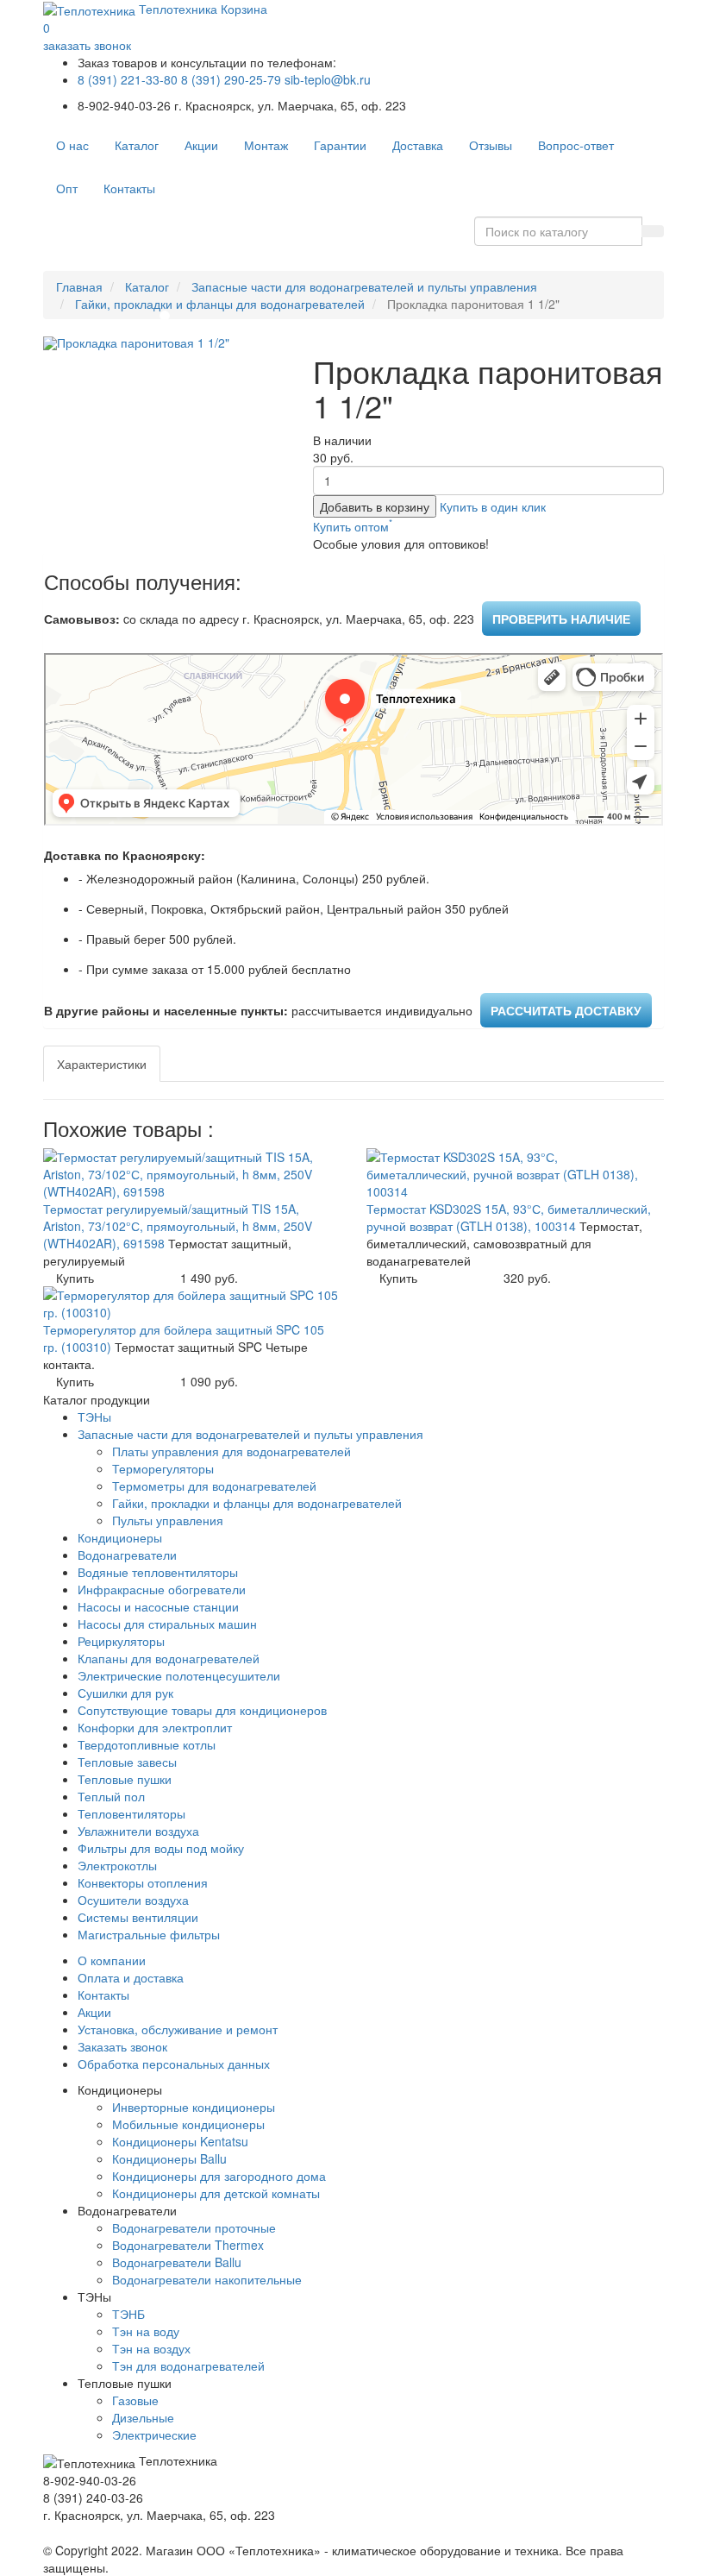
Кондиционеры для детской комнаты (216, 2193)
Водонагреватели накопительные (207, 2279)
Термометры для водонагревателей (214, 1486)
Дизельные (143, 2417)
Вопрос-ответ (576, 145)
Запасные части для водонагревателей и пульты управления (364, 286)
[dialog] (493, 506)
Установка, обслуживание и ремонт (178, 2029)
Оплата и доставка (131, 1977)
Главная (79, 286)
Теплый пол (111, 1796)
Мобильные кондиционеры (188, 2124)
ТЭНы (94, 1417)
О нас (72, 145)
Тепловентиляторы (131, 1813)
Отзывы (491, 145)
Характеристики (102, 1064)
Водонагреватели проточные (194, 2227)
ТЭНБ (128, 2314)
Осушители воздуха (133, 1900)
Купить (75, 1278)
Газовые (135, 2400)
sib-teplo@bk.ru (328, 79)
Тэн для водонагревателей (188, 2366)
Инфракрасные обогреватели (162, 1589)
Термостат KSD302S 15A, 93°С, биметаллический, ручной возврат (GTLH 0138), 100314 (509, 1217)
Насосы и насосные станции (158, 1606)
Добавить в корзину (375, 506)
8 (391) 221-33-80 (128, 79)
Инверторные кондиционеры (194, 2107)
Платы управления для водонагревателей (231, 1451)
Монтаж (266, 145)
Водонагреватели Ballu (177, 2262)
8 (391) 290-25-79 (231, 79)
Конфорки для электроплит (155, 1727)
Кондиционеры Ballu (169, 2158)
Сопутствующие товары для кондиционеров (202, 1710)
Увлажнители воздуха (138, 1831)
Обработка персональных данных (174, 2064)
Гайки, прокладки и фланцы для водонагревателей (220, 304)
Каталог (137, 145)
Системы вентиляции (138, 1917)
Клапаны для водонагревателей (169, 1658)
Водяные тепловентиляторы (158, 1572)
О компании (112, 1960)
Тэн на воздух (151, 2348)
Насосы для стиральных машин (167, 1624)
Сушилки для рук (125, 1693)
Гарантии (340, 145)
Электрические (154, 2435)
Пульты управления (168, 1520)
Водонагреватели (127, 1555)
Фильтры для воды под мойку (161, 1848)
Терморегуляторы (163, 1468)
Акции (201, 145)
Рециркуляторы (121, 1641)
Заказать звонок (122, 2046)
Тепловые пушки (125, 1779)
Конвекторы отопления (143, 1882)
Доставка (418, 145)
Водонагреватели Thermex (188, 2245)
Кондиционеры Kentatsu (180, 2141)
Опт (67, 188)
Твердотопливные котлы (147, 1744)
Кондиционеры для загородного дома (219, 2176)
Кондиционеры (120, 1537)
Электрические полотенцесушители (179, 1675)
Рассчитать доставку (566, 1010)
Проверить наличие (561, 619)
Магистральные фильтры (149, 1934)
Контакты (129, 188)
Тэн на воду (146, 2331)
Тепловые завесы (127, 1762)
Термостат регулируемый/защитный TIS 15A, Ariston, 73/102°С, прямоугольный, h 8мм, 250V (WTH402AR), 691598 (178, 1226)
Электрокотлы (117, 1865)
